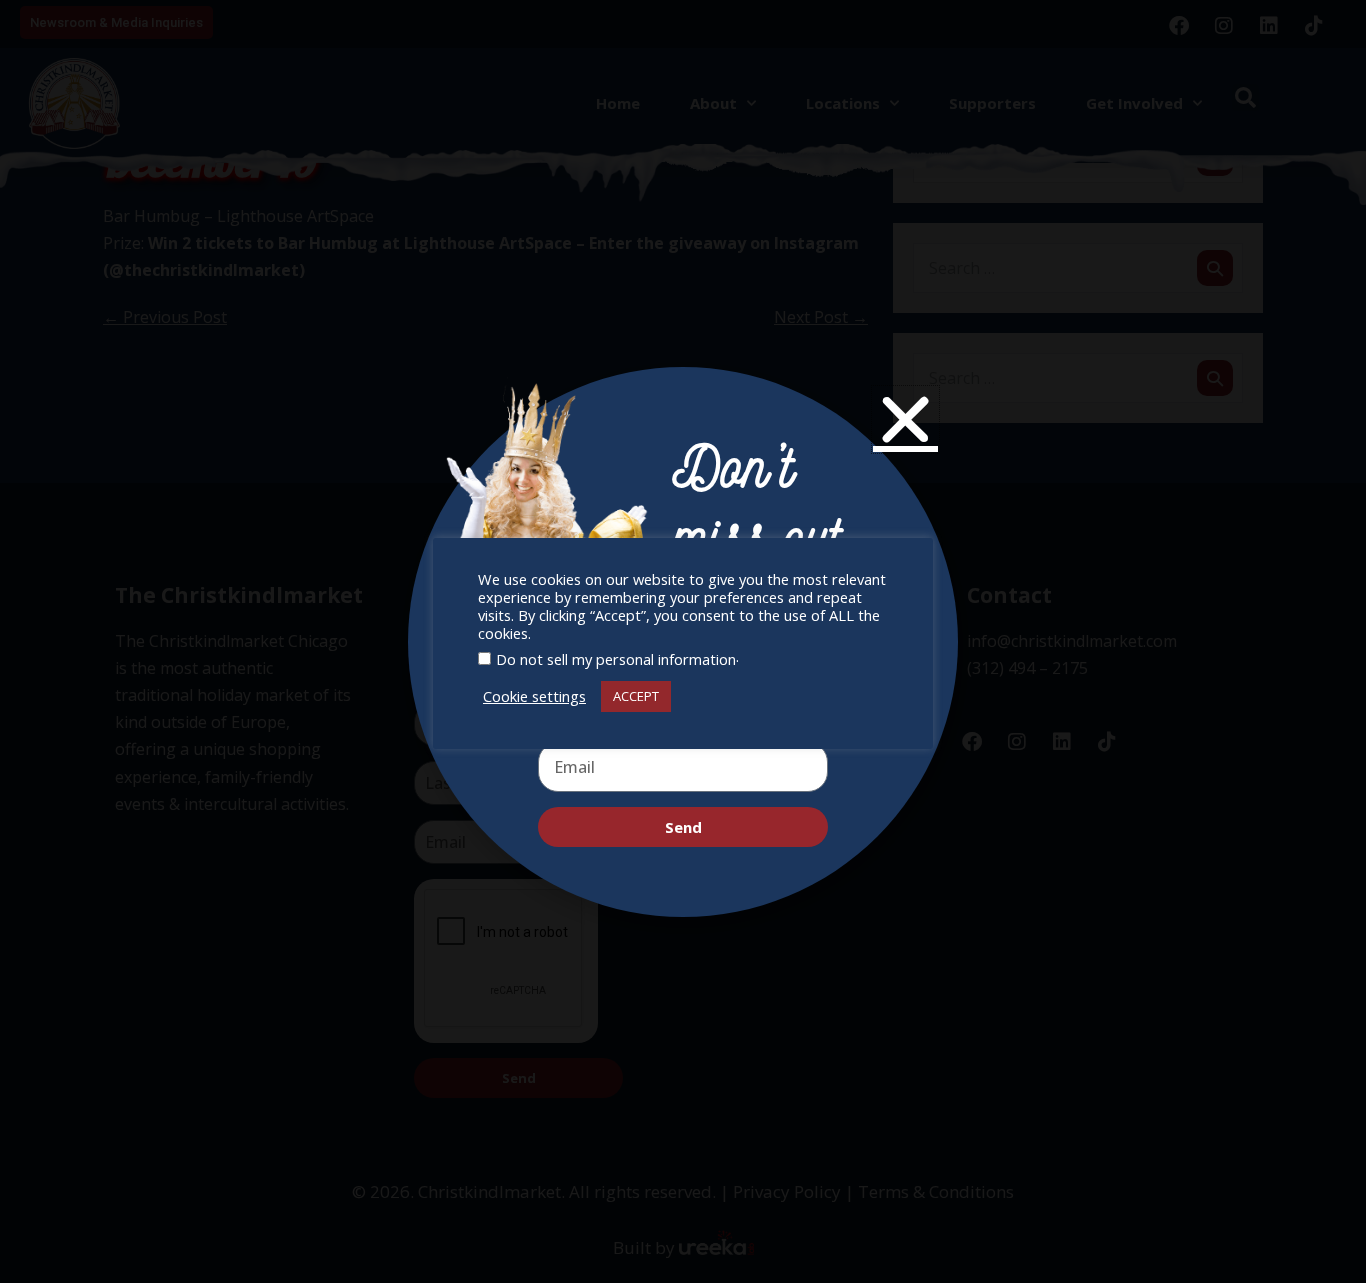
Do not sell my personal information (616, 659)
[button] (905, 419)
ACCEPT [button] (636, 696)
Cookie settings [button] (534, 696)
